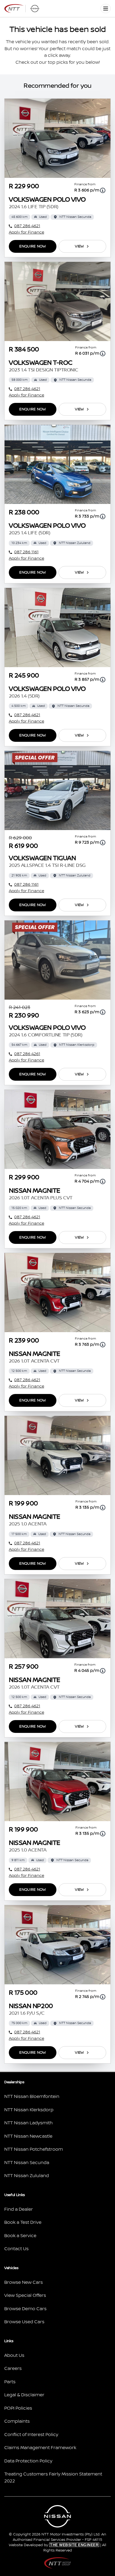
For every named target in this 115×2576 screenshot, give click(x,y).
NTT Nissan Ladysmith (28, 2123)
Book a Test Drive (23, 2222)
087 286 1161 (26, 552)
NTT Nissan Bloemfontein (32, 2097)
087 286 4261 (27, 1054)
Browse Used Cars (24, 2322)
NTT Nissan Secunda (27, 2163)
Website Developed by (54, 2545)
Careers (13, 2369)
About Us (14, 2355)
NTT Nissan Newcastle (28, 2136)
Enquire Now (32, 246)
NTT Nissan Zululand (27, 2176)
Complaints (17, 2421)
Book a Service (20, 2236)
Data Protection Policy (28, 2461)
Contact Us (16, 2249)
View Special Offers (25, 2295)
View (79, 246)
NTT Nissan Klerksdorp (29, 2110)
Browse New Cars (24, 2282)
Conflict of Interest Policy (31, 2435)
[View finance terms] (103, 190)
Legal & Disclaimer (24, 2395)
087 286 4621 (27, 226)
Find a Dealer (19, 2209)
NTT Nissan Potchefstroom (34, 2149)
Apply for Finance (26, 232)
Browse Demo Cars (25, 2309)
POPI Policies (18, 2408)
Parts (10, 2382)
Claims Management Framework (40, 2448)
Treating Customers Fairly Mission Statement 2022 (53, 2478)
